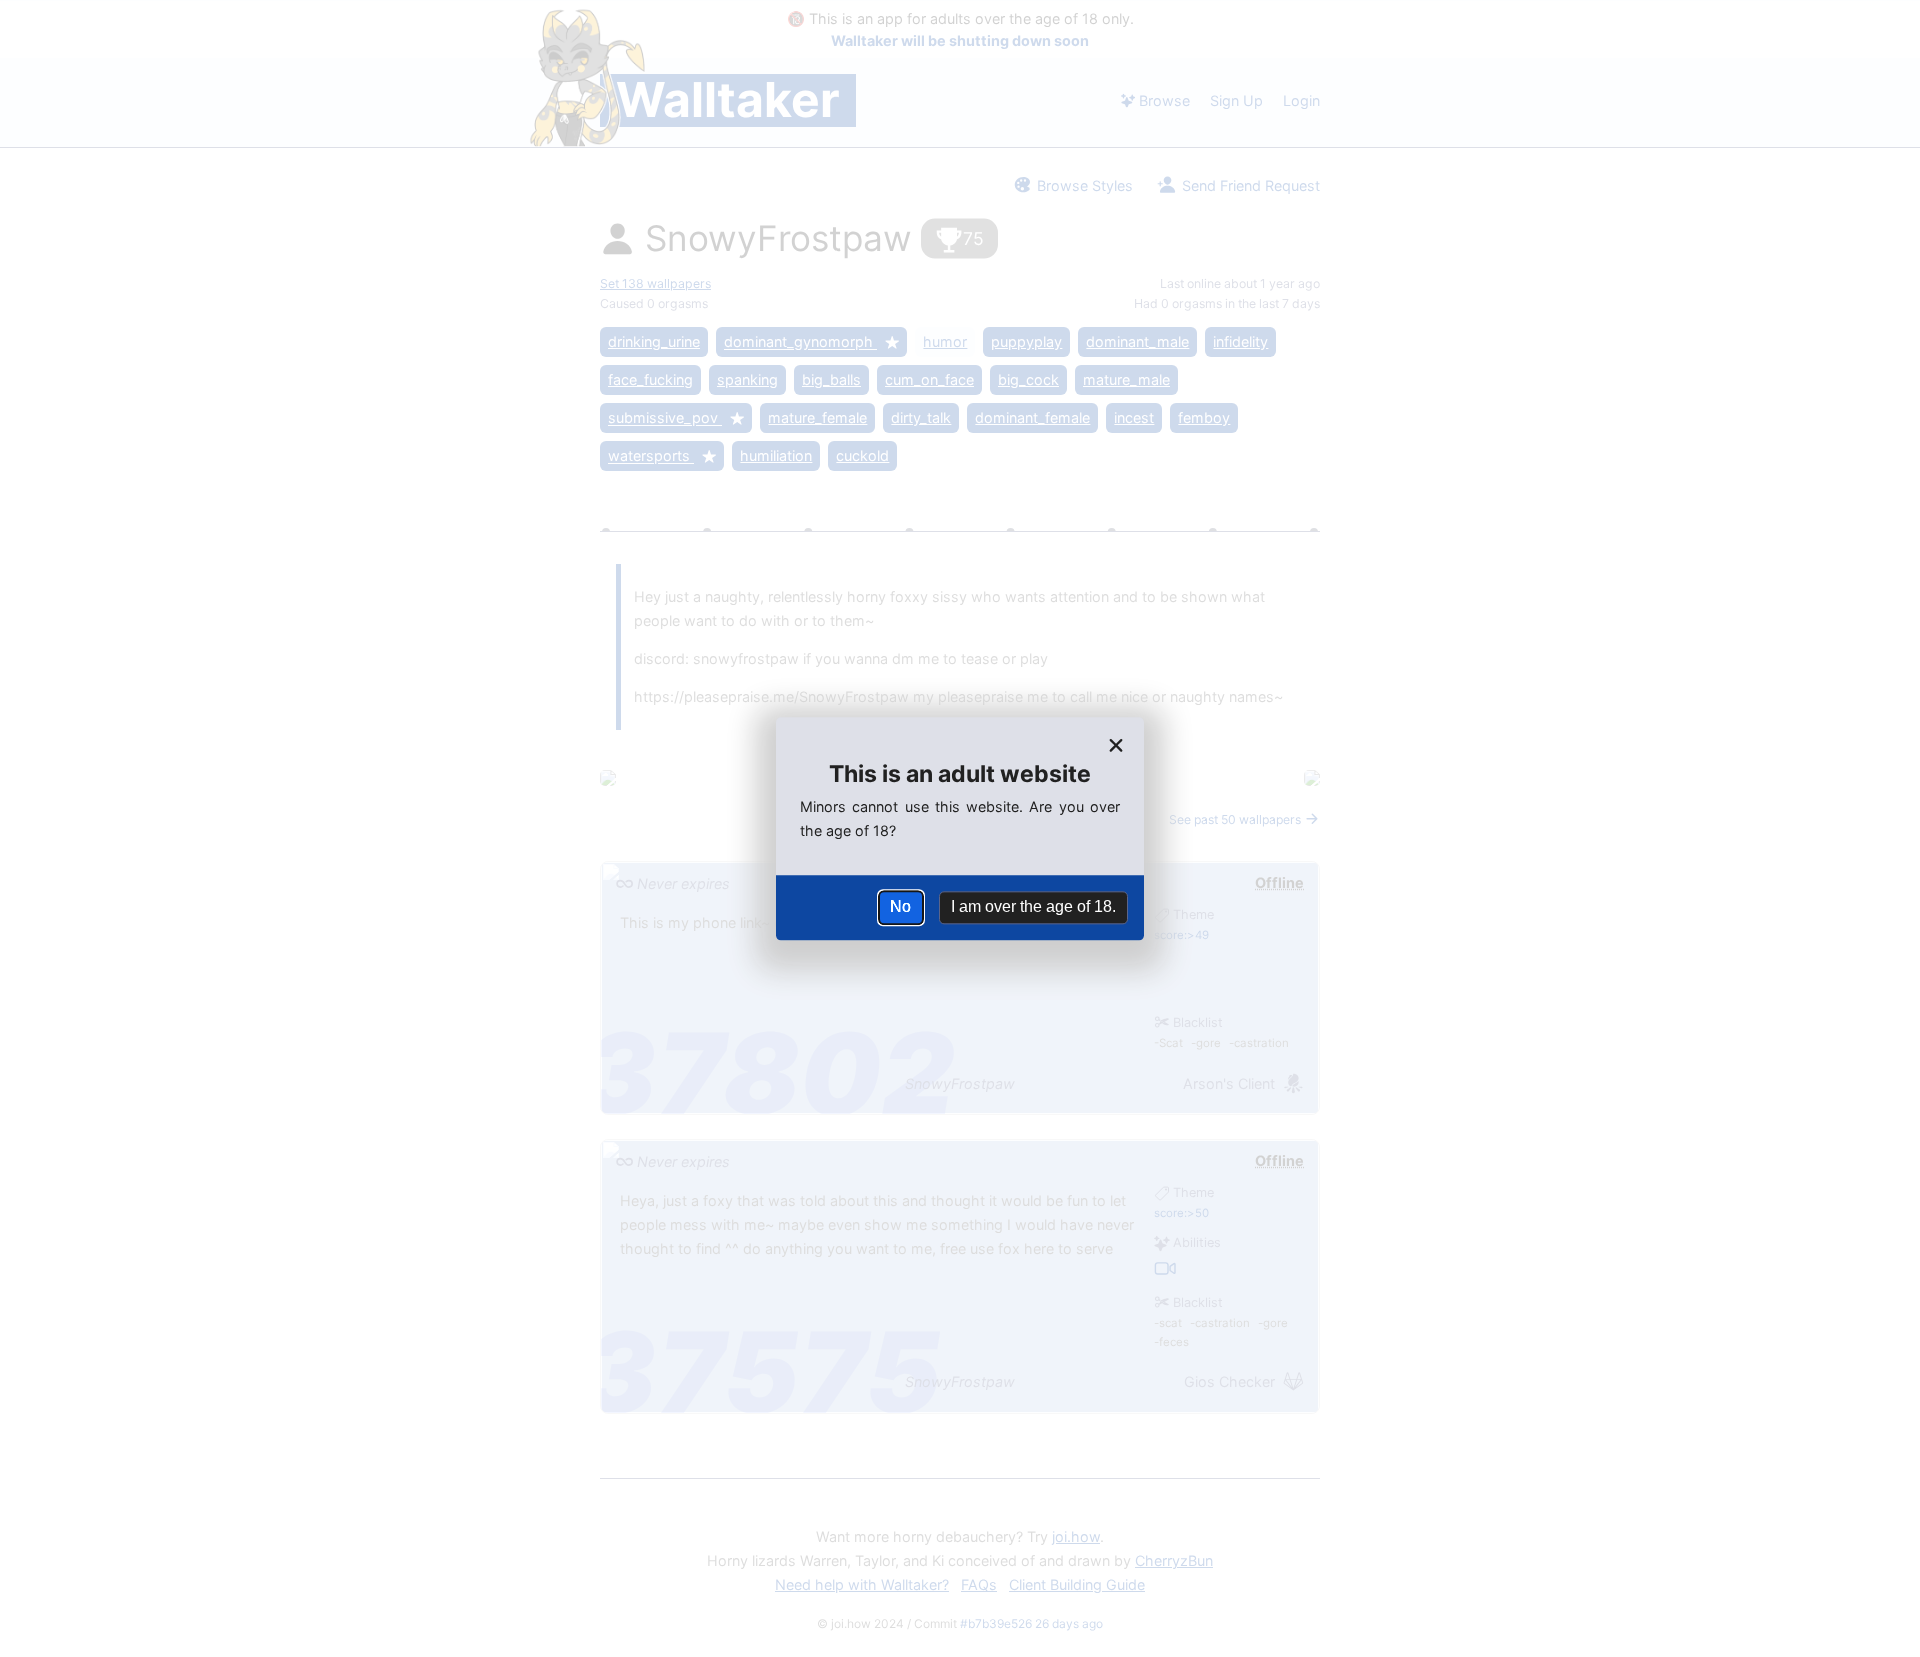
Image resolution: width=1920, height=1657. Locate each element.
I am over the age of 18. (1033, 907)
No (900, 907)
